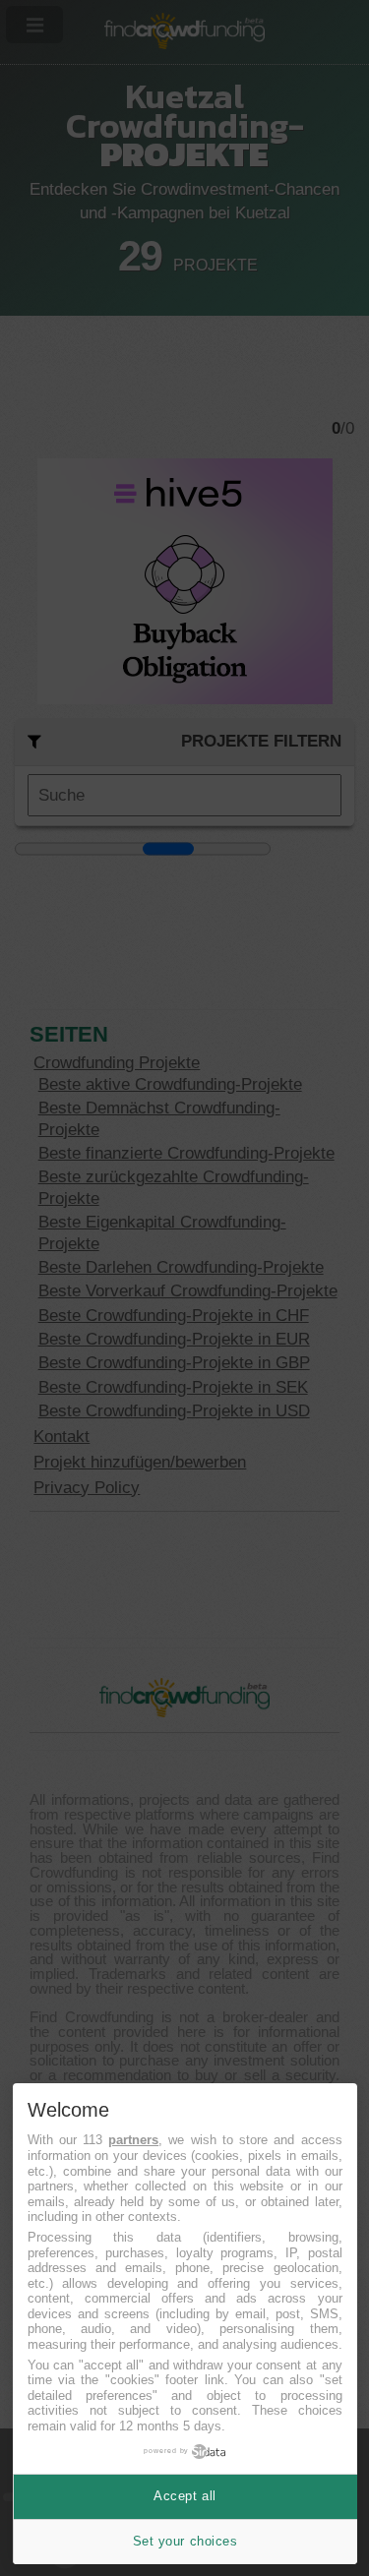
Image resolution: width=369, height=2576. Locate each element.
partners (133, 2140)
